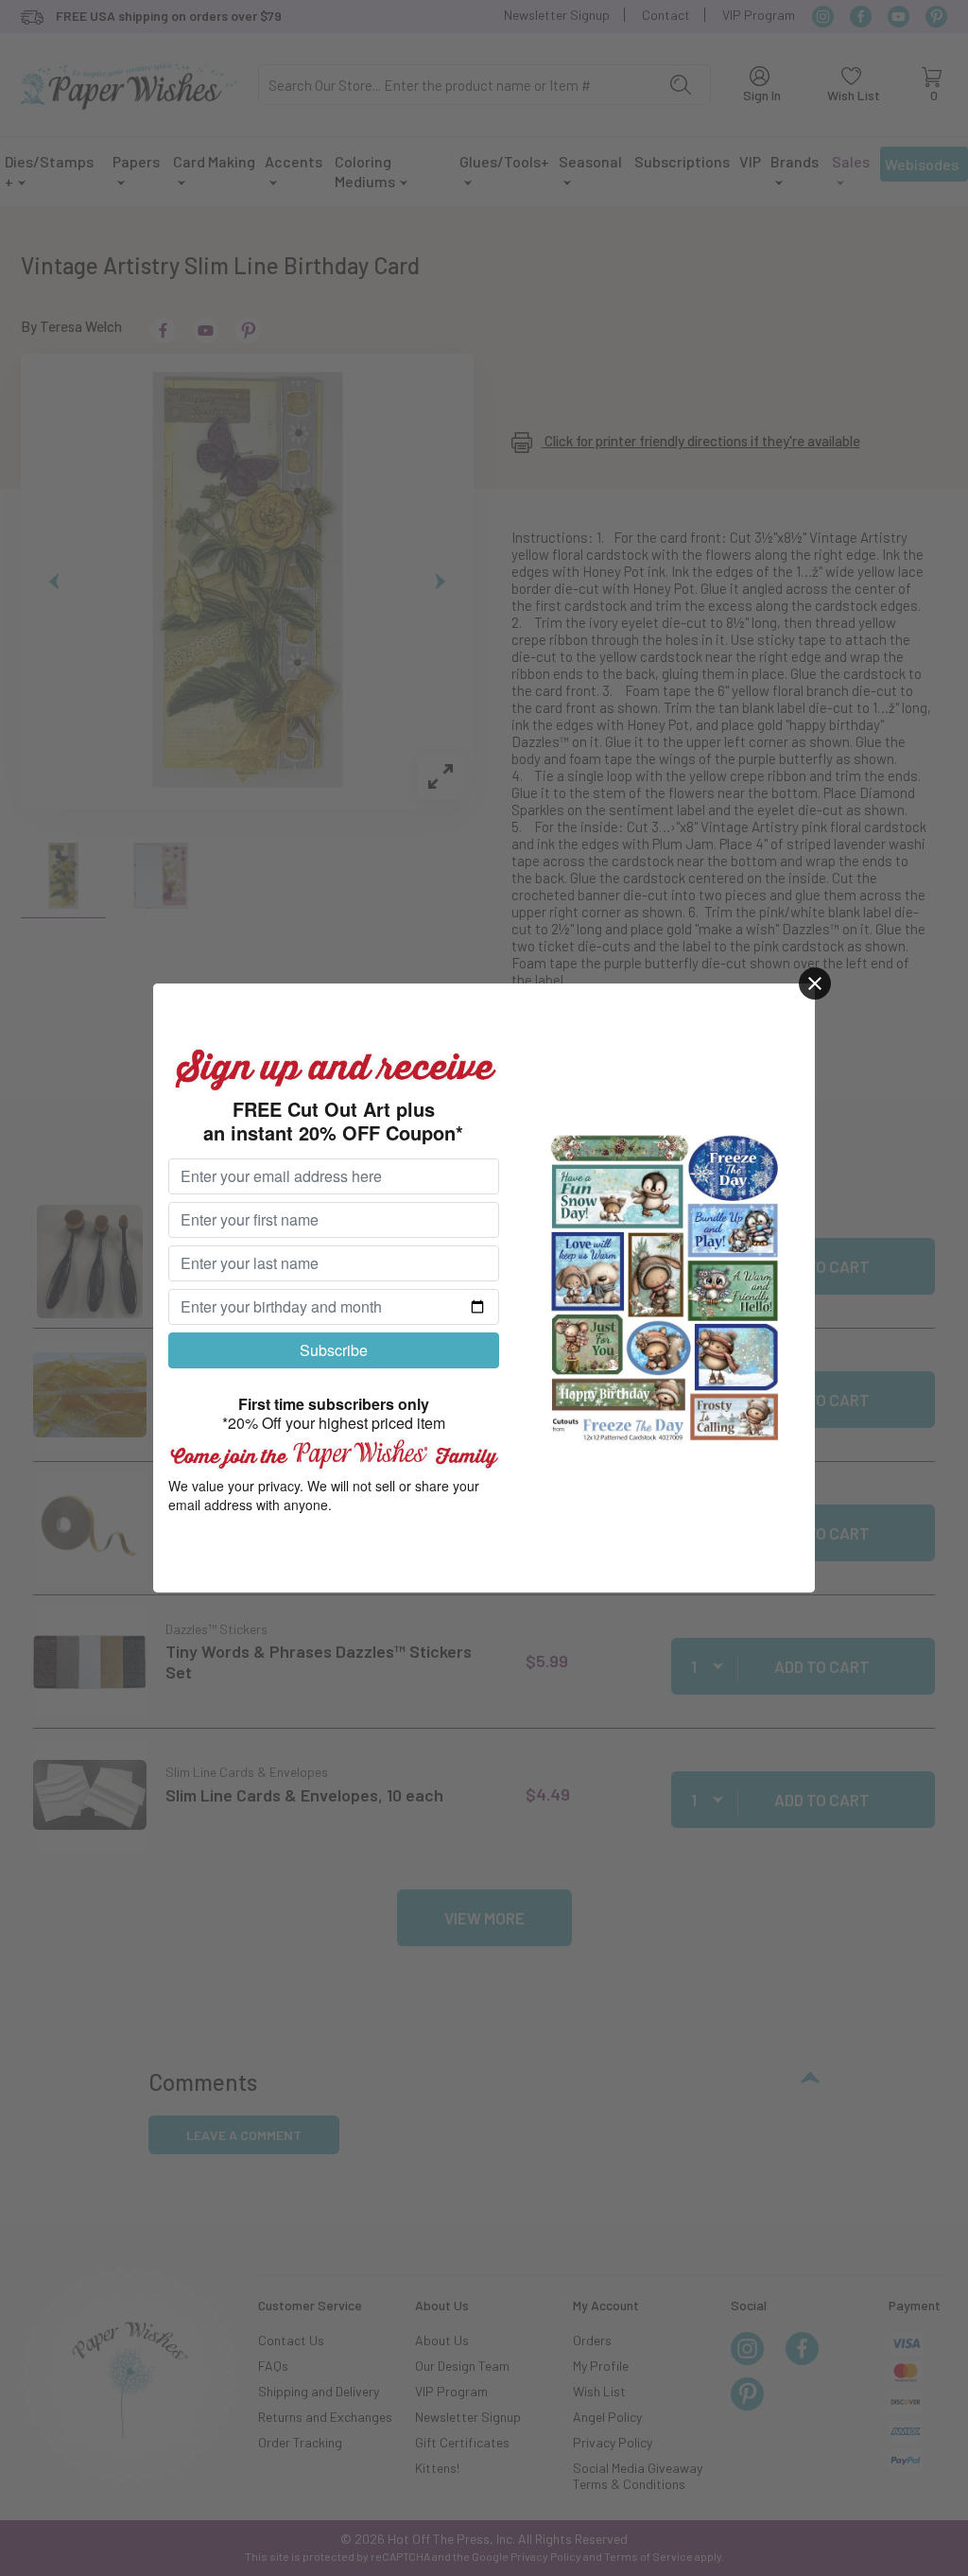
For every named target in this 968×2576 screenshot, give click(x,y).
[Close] (815, 983)
